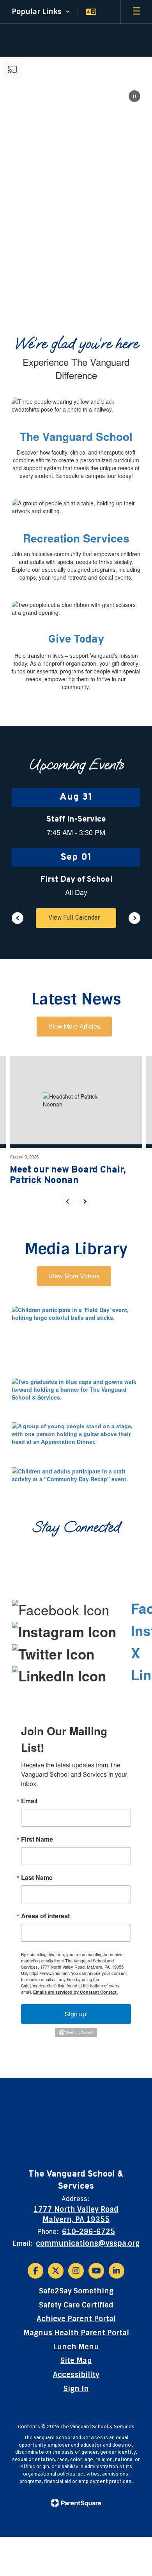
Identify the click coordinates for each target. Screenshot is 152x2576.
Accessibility (76, 2375)
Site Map (76, 2361)
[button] (41, 12)
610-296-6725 (88, 2232)
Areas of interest (45, 1916)
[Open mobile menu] (136, 12)
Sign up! (76, 2014)
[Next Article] (85, 1201)
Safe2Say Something (76, 2291)
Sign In (76, 2389)
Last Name (37, 1878)
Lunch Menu (76, 2347)
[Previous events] (18, 918)
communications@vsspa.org (88, 2243)
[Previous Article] (67, 1201)
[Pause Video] (134, 97)
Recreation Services (76, 538)
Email (29, 1801)
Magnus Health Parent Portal (76, 2333)
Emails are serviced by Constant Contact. (75, 1992)
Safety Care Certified (76, 2305)
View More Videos (74, 1276)
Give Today (76, 640)
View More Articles (74, 1026)
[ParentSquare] (76, 2503)
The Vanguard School (76, 436)
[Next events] (134, 918)
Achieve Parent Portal (76, 2319)
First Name (37, 1839)
